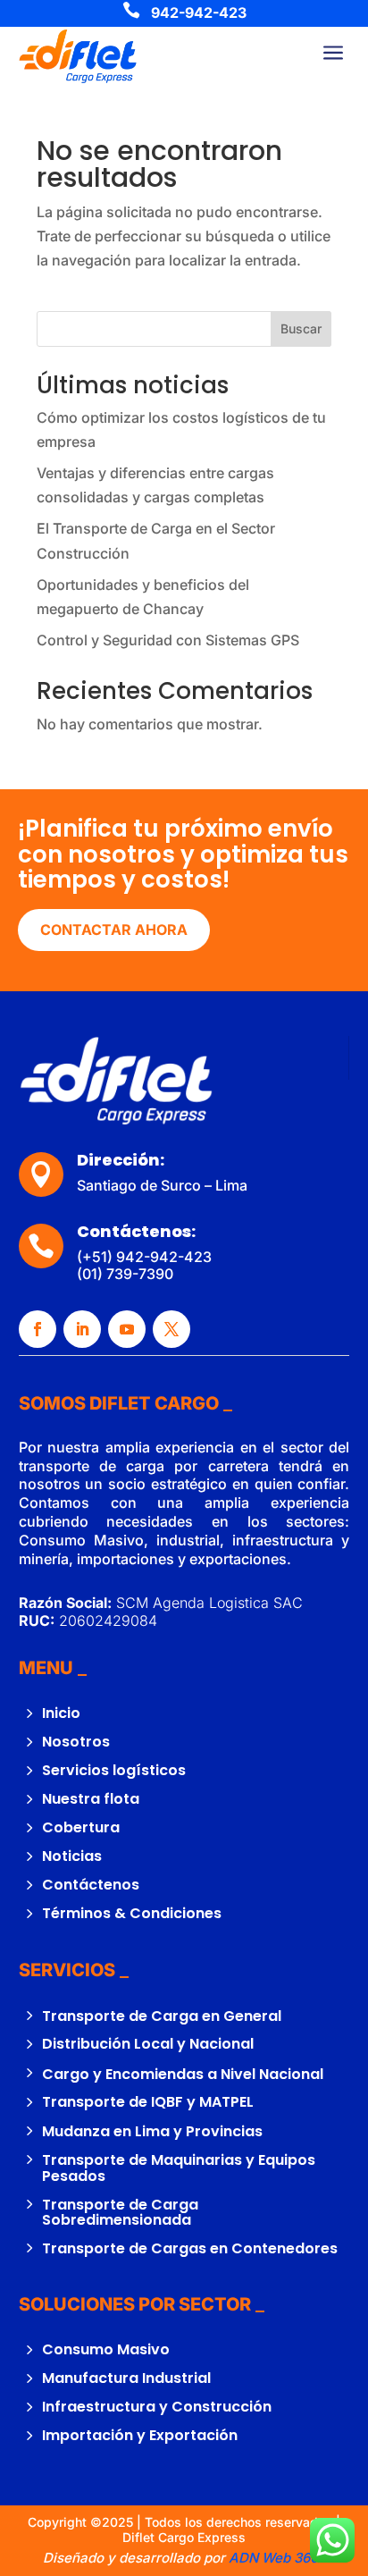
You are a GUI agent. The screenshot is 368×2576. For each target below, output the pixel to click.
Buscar (301, 328)
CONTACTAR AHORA (114, 930)
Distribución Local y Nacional (148, 2044)
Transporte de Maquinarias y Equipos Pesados (179, 2168)
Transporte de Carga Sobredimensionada (120, 2213)
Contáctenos (91, 1885)
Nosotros (76, 1742)
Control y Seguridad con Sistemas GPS (168, 640)
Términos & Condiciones (132, 1913)
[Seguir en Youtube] (127, 1329)
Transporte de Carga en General (162, 2016)
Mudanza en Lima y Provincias (152, 2131)
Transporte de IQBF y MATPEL (148, 2102)
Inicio (61, 1713)
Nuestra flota (91, 1799)
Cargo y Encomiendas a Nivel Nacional (183, 2074)
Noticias (72, 1856)
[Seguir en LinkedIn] (82, 1329)
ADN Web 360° (277, 2558)
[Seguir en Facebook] (38, 1329)
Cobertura (81, 1827)
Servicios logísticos (114, 1770)
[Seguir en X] (171, 1329)
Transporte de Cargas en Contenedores (190, 2248)
